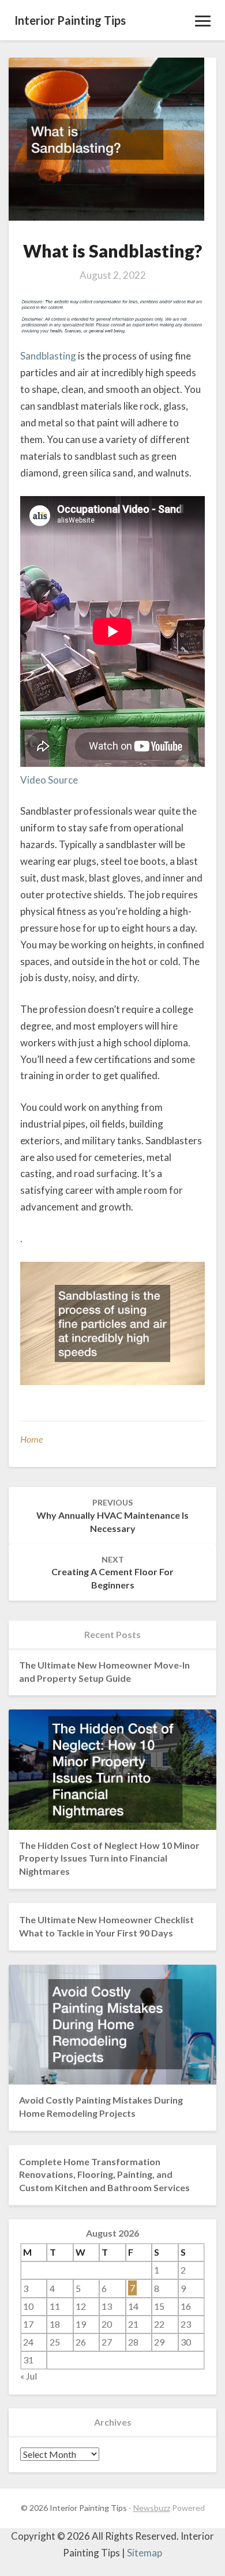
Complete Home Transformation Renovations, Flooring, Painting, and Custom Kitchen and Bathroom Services (104, 2175)
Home (31, 1439)
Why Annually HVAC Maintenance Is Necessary (112, 1516)
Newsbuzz (152, 2508)
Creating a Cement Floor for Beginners (112, 1573)
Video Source (49, 780)
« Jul (29, 2376)
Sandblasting (48, 356)
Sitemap (145, 2553)
